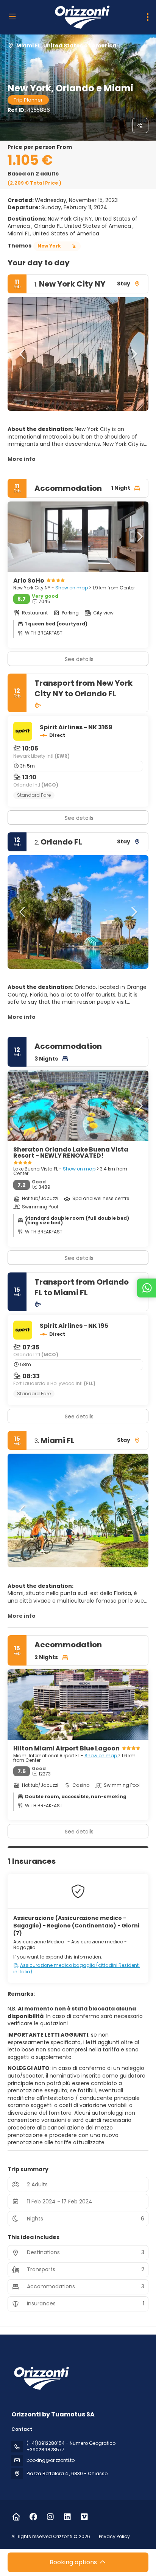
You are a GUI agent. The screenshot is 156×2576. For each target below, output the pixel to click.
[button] (23, 354)
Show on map (72, 588)
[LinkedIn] (67, 2517)
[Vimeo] (84, 2517)
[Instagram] (50, 2517)
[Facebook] (33, 2517)
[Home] (16, 2517)
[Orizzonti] (41, 2378)
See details (79, 818)
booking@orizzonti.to (51, 2460)
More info (22, 459)
